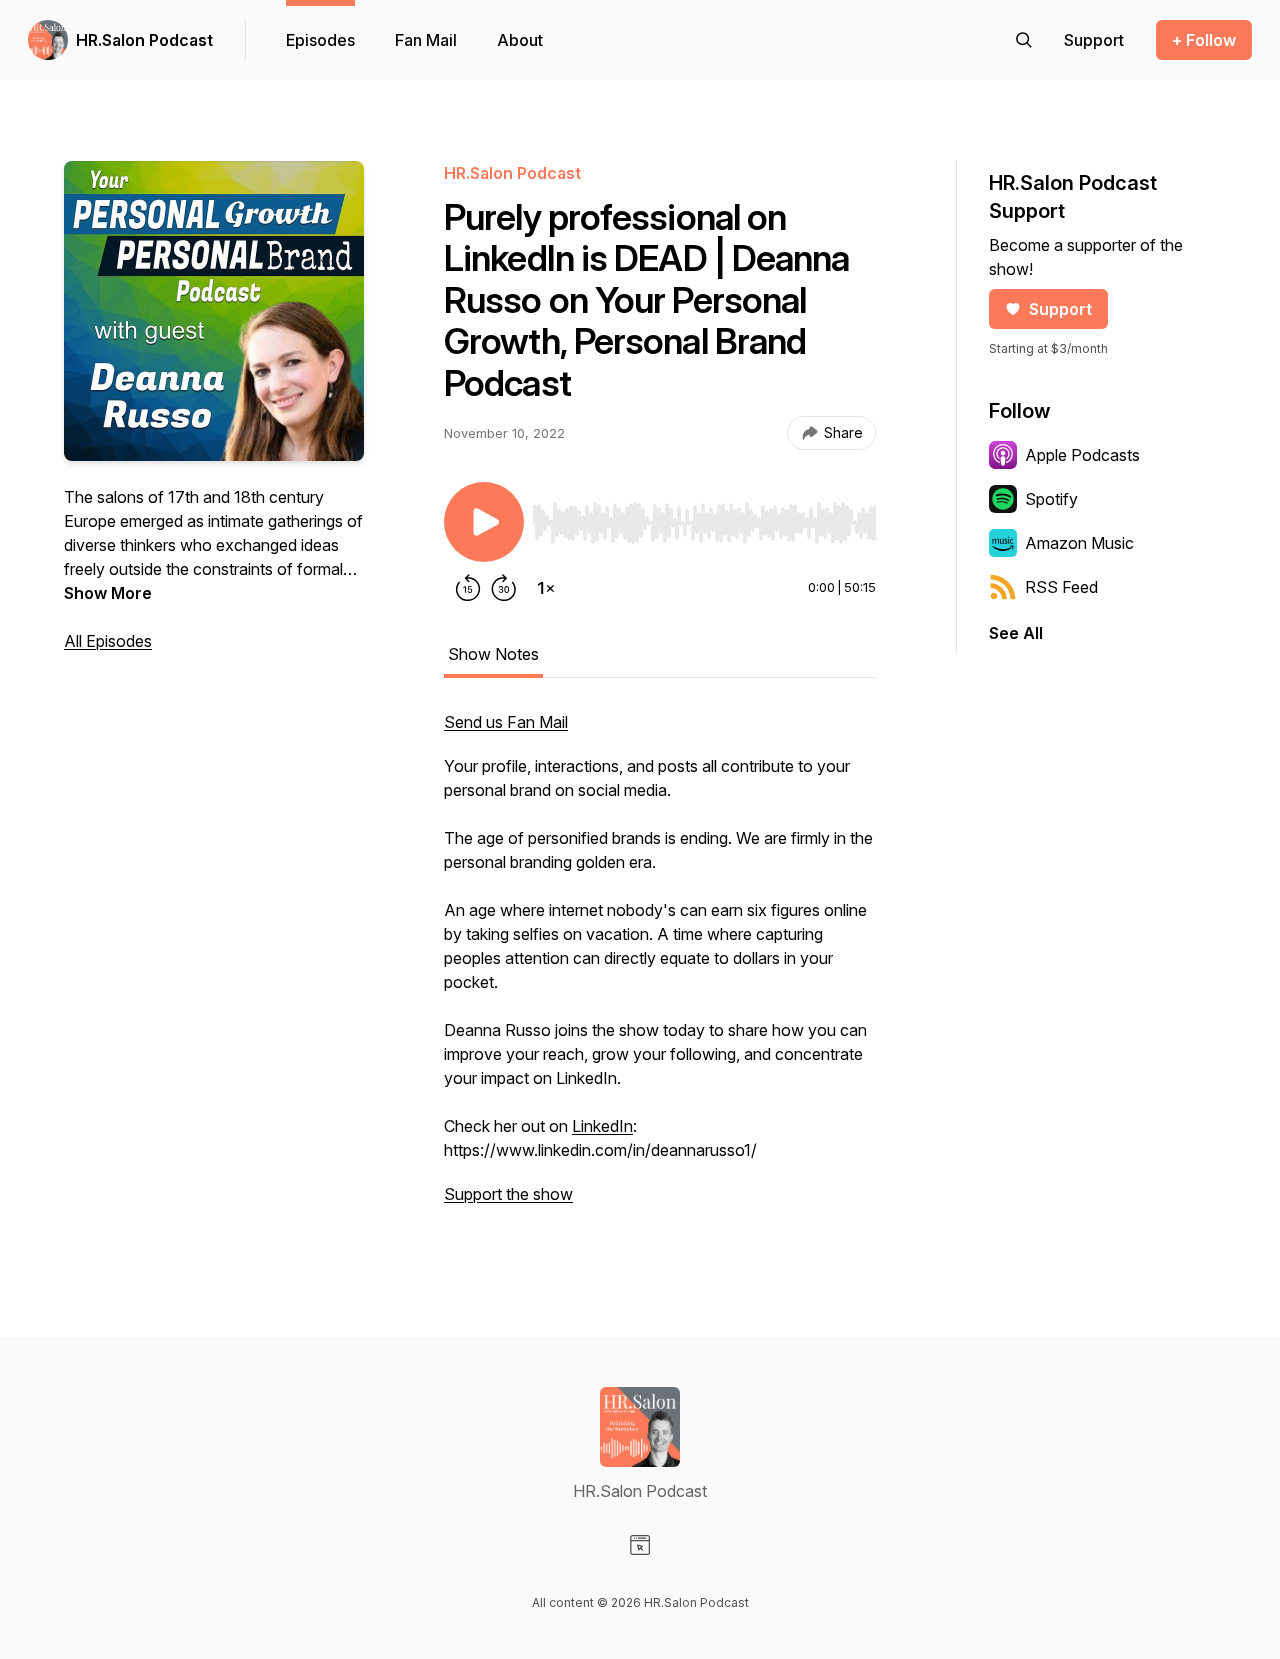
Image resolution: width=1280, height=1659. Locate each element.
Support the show (508, 1194)
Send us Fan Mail (506, 722)
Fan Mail (426, 40)
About (520, 40)
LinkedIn (602, 1126)
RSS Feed (1061, 587)
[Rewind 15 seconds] (468, 588)
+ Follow (1204, 40)
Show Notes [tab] (493, 654)
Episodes (320, 40)
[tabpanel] (660, 968)
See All (1016, 633)
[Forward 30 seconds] (504, 588)
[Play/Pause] (484, 522)
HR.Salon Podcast (144, 40)
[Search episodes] (1024, 40)
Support (1060, 309)
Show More (108, 593)
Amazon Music (1079, 543)
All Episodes (108, 641)
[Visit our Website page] (640, 1545)
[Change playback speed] (546, 588)
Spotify (1051, 499)
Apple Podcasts (1082, 455)
